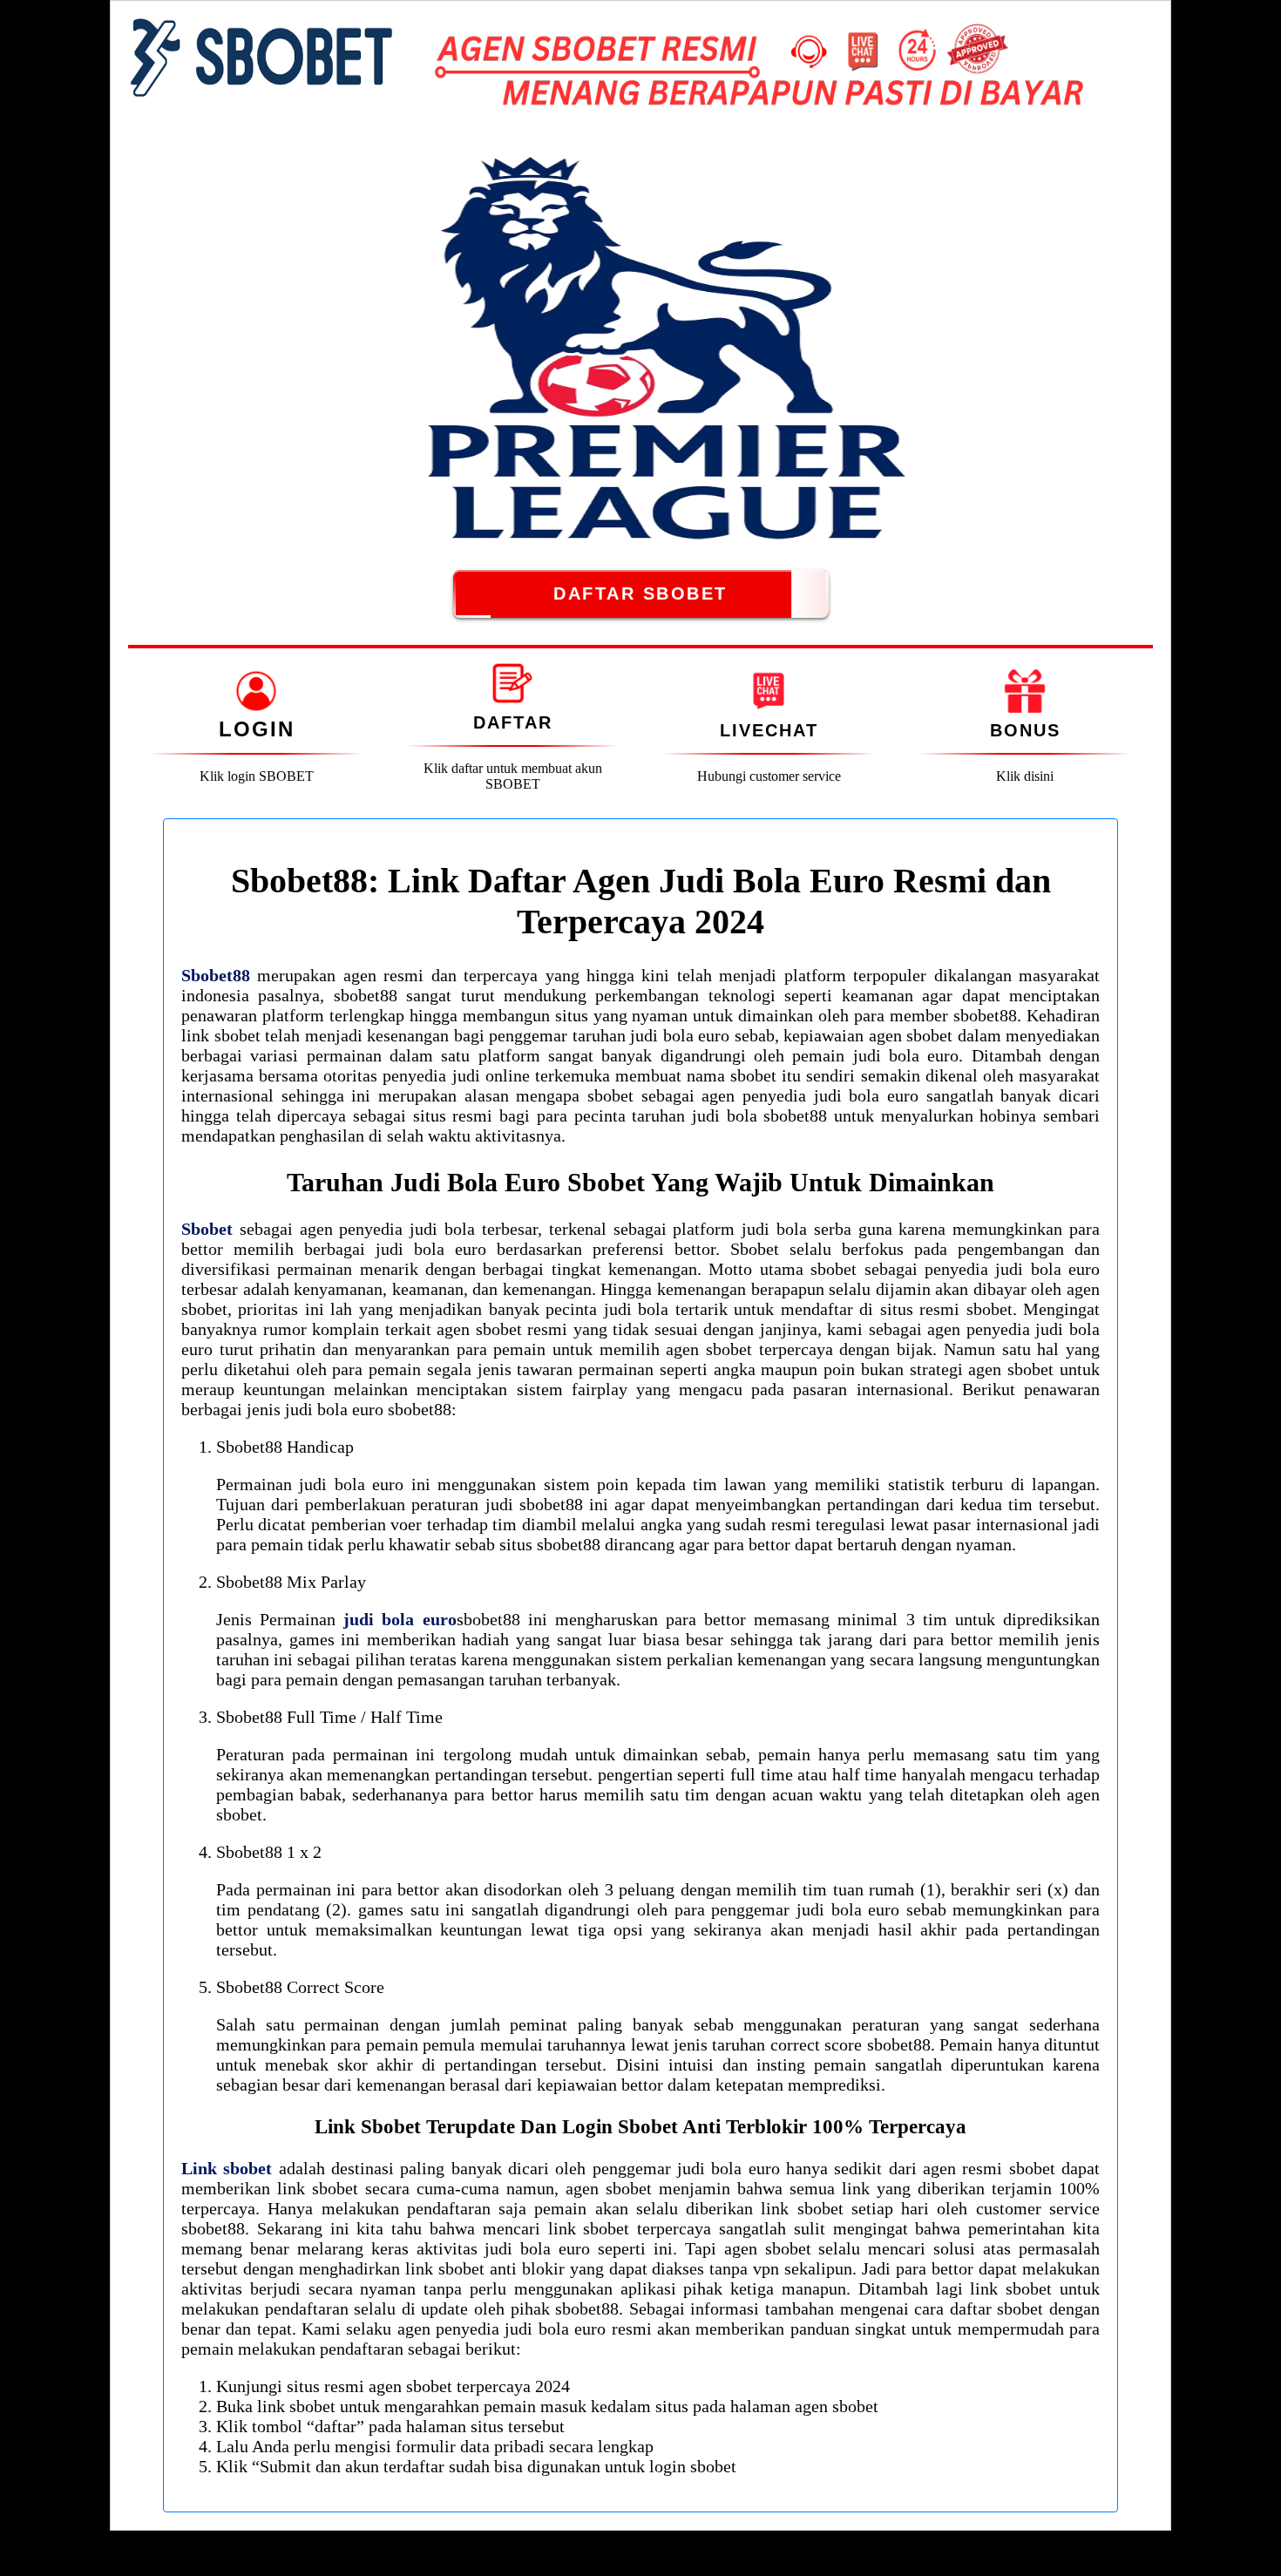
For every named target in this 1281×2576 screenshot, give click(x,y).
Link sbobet (227, 2168)
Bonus (1025, 730)
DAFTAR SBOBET (640, 593)
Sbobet (207, 1229)
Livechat (769, 730)
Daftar (513, 722)
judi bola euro (400, 1619)
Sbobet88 (216, 975)
